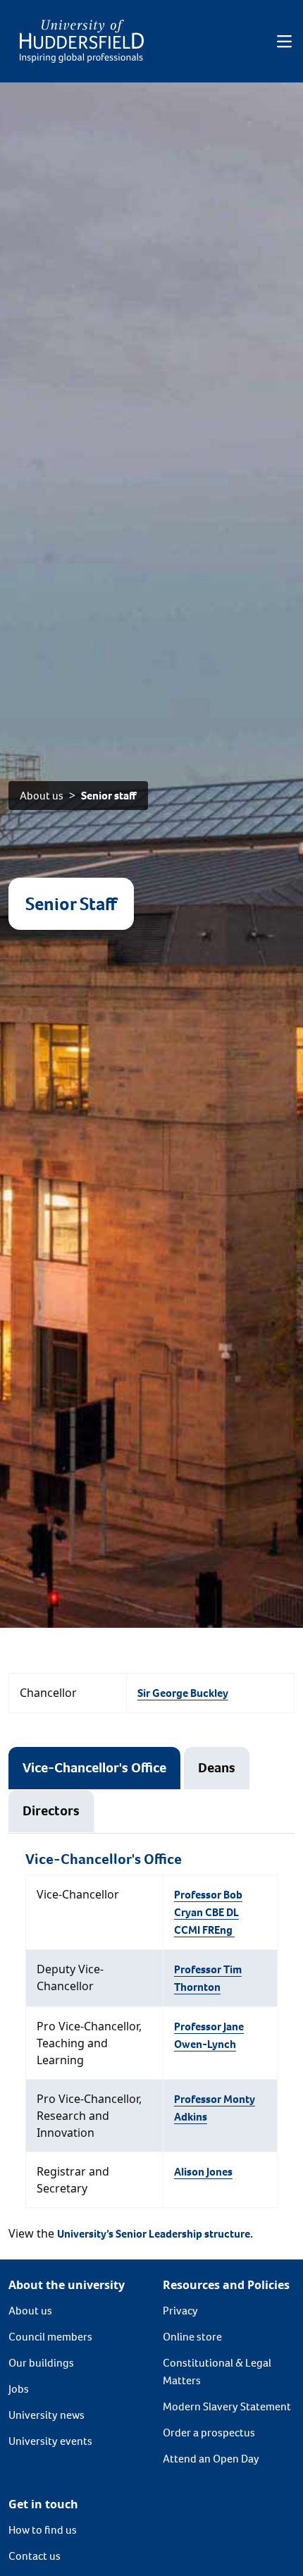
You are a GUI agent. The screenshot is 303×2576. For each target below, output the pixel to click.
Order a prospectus (209, 2433)
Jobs (19, 2389)
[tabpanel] (151, 2029)
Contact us (35, 2556)
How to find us (43, 2530)
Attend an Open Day (211, 2459)
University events (50, 2441)
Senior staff (109, 796)
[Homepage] (82, 41)
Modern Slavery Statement (227, 2406)
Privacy (180, 2311)
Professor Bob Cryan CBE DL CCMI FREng (208, 1912)
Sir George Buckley (183, 1693)
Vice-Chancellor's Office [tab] (94, 1768)
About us (42, 796)
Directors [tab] (51, 1811)
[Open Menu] (284, 42)
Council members (50, 2337)
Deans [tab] (217, 1768)
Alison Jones (203, 2172)
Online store (192, 2337)
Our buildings (41, 2363)
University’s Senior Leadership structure (154, 2234)
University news (47, 2415)
